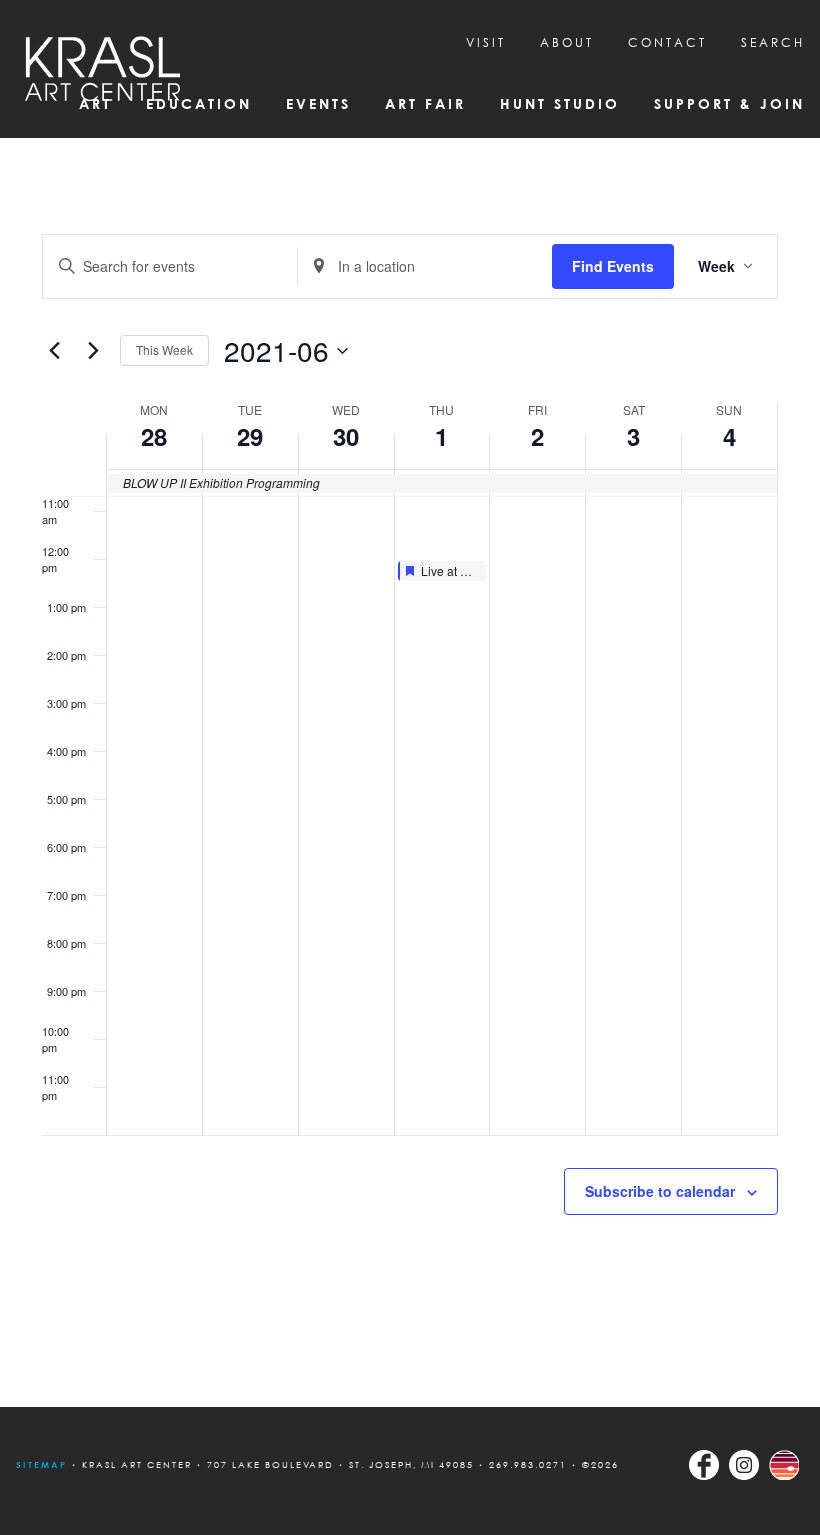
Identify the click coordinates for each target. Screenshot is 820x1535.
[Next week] (93, 351)
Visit (486, 42)
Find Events (613, 266)
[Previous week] (54, 351)
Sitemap (41, 1464)
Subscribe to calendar (660, 1191)
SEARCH (773, 42)
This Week (164, 349)
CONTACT (667, 42)
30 (346, 436)
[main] (410, 772)
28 (154, 436)
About (567, 42)
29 (250, 436)
